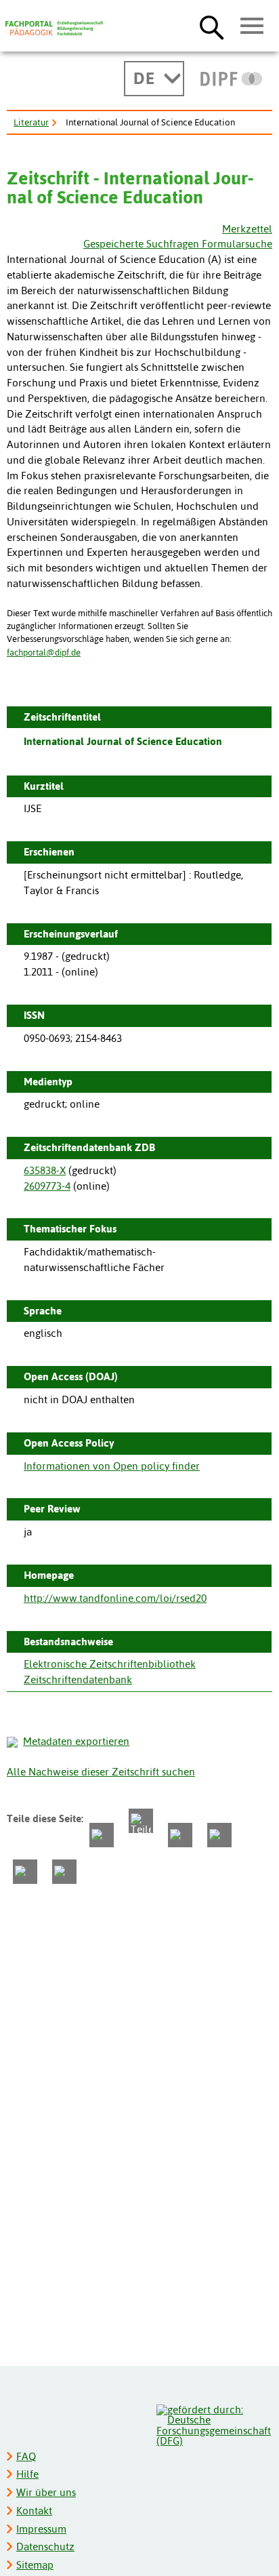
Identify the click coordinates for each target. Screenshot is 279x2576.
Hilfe (27, 2474)
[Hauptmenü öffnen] (252, 26)
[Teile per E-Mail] (25, 1872)
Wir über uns (46, 2492)
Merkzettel (247, 229)
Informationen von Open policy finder (112, 1466)
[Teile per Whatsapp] (180, 1835)
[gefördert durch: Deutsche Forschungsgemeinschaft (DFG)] (214, 2424)
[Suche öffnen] (212, 27)
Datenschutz (45, 2547)
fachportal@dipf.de (44, 652)
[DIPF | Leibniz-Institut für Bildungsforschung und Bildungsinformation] (231, 79)
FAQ (26, 2456)
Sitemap (35, 2565)
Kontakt (34, 2511)
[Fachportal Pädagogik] (54, 28)
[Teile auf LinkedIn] (219, 1835)
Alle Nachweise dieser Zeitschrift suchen (101, 1772)
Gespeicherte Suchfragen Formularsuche (178, 244)
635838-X (45, 1170)
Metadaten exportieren (76, 1741)
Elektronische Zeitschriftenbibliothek (110, 1664)
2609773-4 (47, 1186)
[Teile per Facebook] (102, 1835)
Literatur (31, 122)
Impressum (41, 2529)
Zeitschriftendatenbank (78, 1679)
